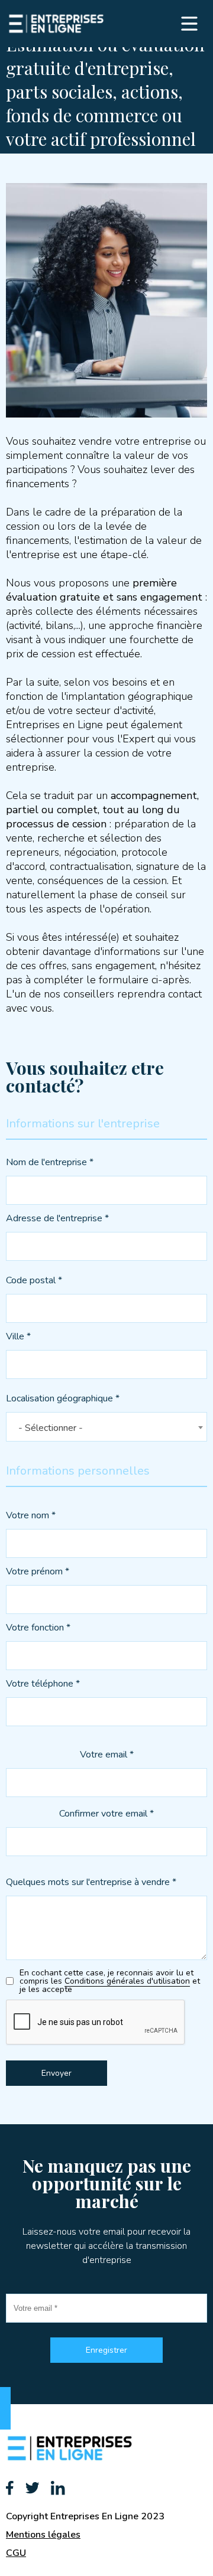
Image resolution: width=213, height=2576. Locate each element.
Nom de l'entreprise (50, 1163)
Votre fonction (38, 1628)
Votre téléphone (43, 1685)
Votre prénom (38, 1572)
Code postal (34, 1281)
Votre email (107, 1755)
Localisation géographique (63, 1399)
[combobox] (106, 1427)
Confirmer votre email (106, 1814)
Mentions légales (43, 2535)
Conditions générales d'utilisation (127, 1981)
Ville (18, 1337)
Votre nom (31, 1516)
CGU (16, 2553)
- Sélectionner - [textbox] (51, 1428)
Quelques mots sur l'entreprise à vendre (91, 1883)
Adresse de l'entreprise (57, 1219)
